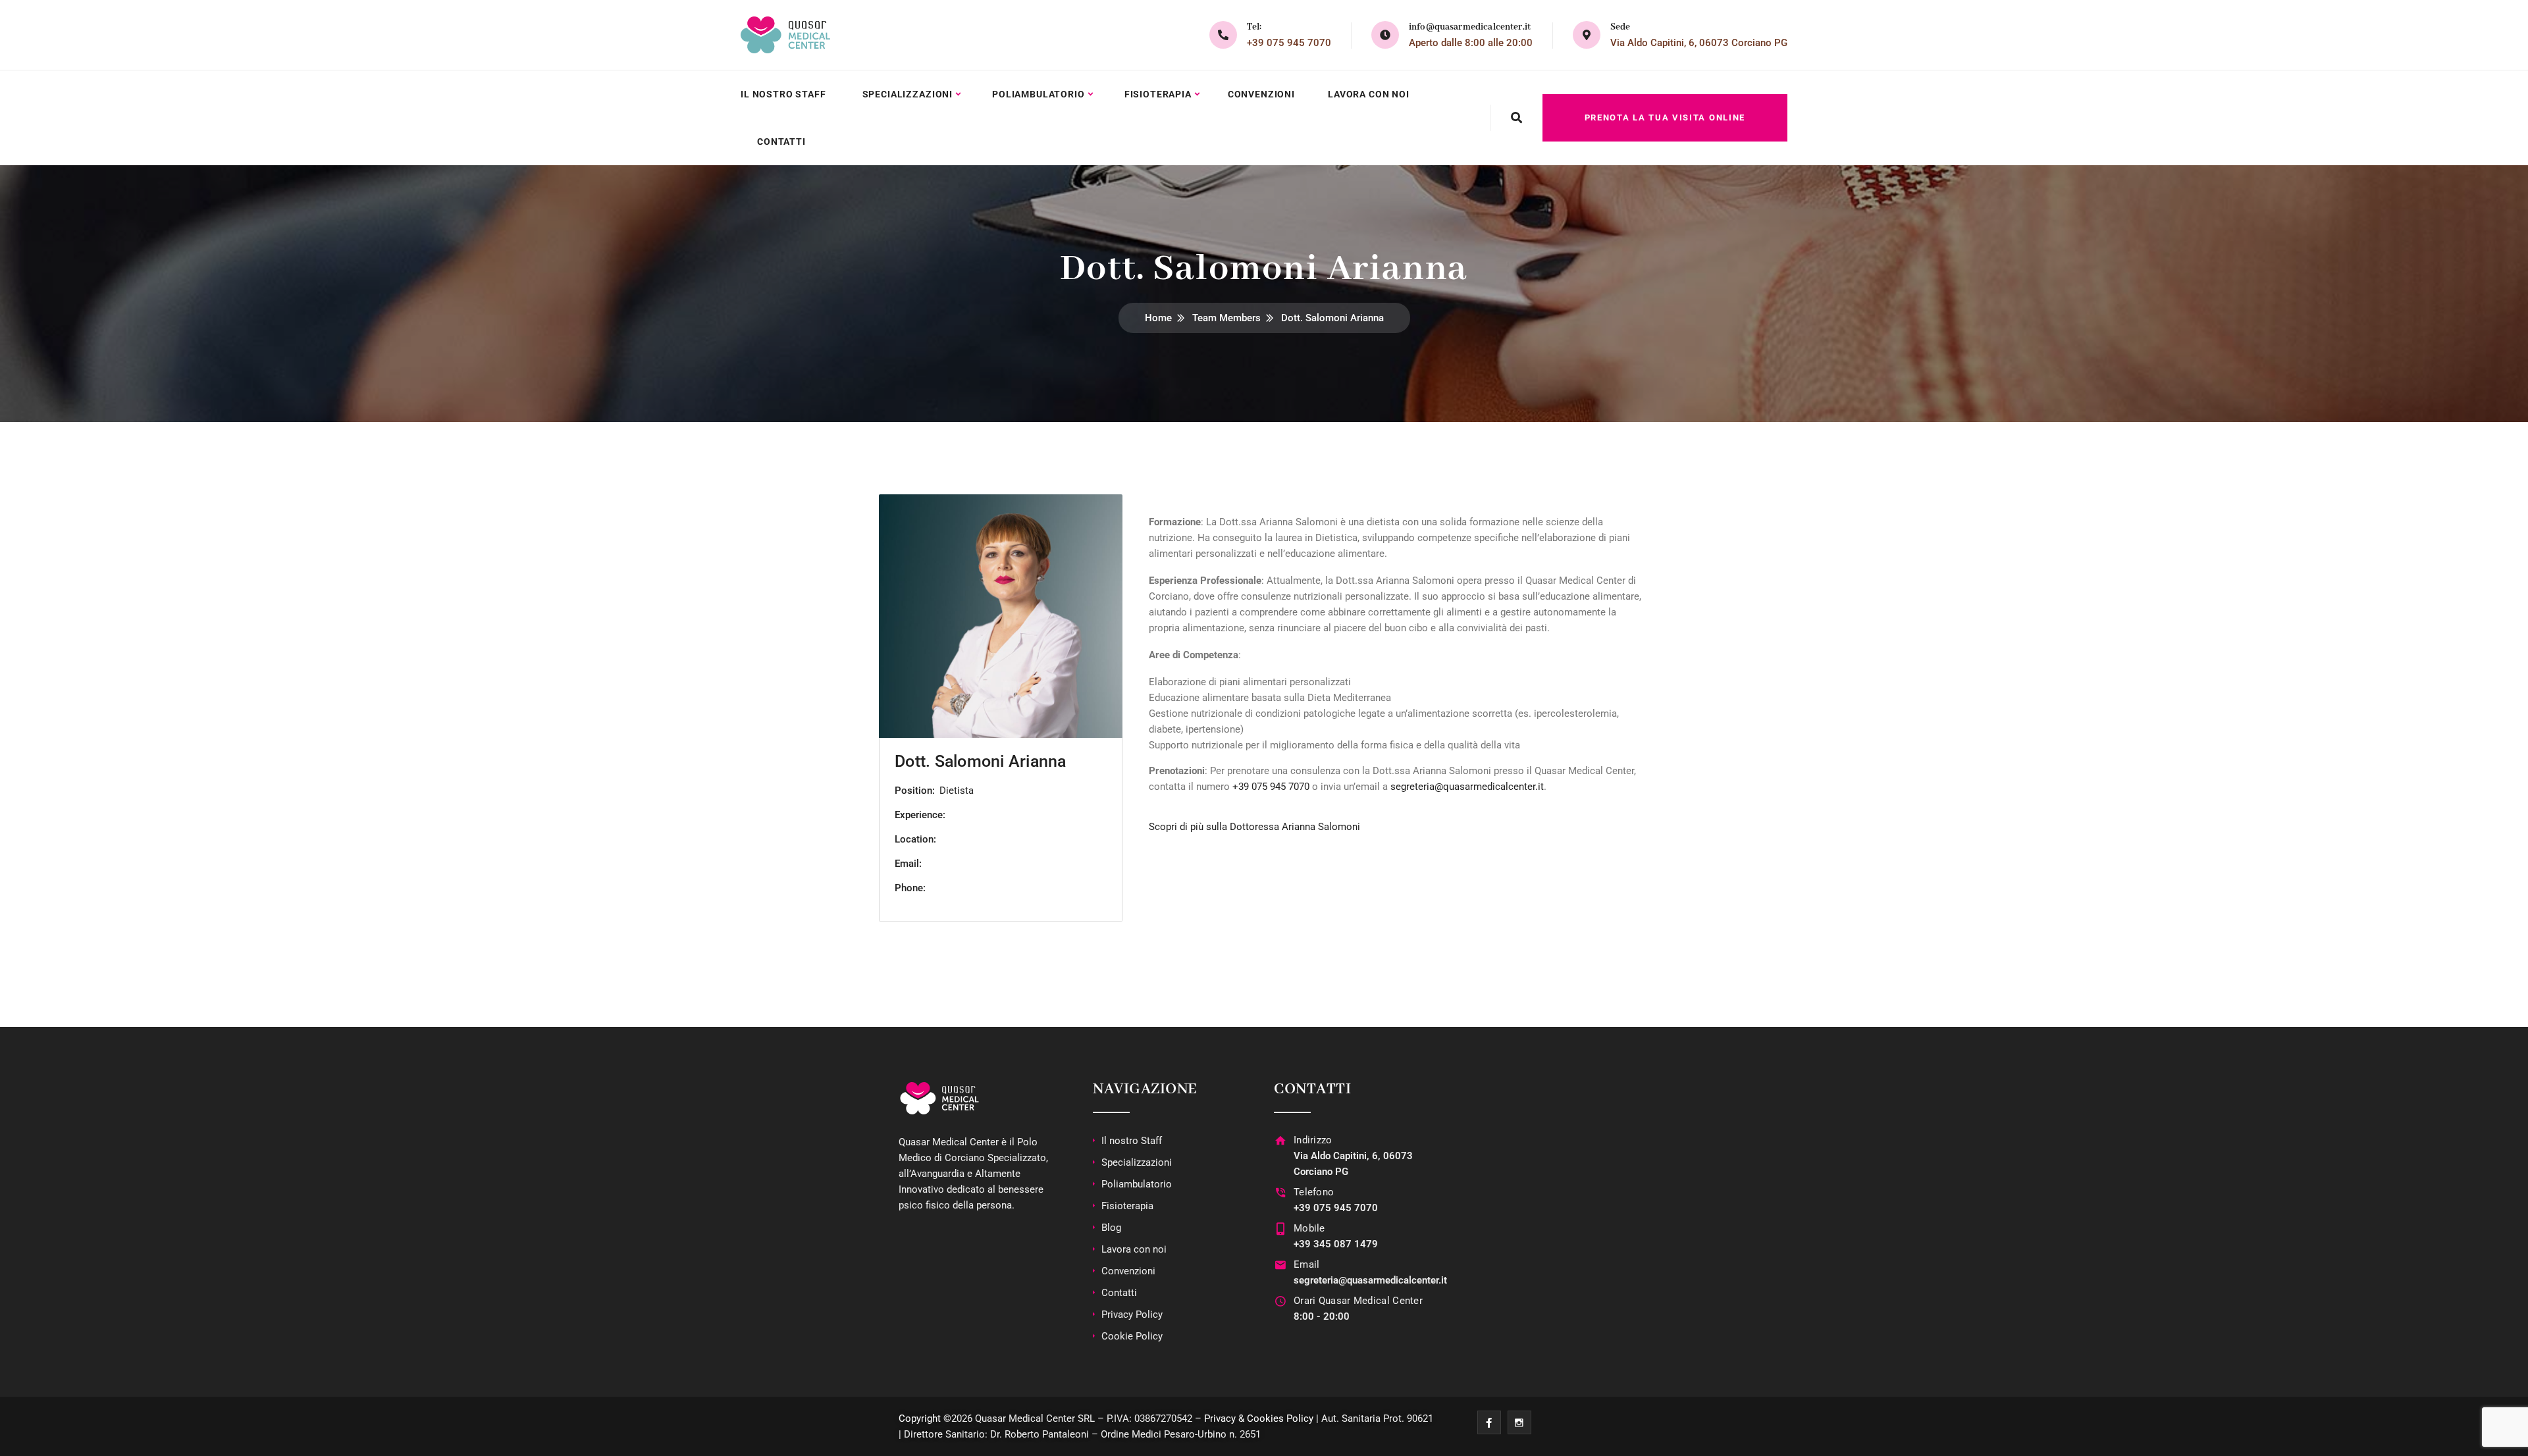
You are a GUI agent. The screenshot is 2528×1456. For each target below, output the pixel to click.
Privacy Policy (1132, 1314)
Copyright (920, 1418)
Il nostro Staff (783, 94)
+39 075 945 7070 (1289, 43)
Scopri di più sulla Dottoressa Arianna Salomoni (1254, 827)
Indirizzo (1313, 1140)
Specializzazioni (908, 94)
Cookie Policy (1132, 1336)
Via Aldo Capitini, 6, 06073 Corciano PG (1699, 43)
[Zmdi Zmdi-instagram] (1519, 1422)
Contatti (781, 142)
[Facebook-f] (1489, 1422)
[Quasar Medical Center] (785, 35)
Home (1158, 318)
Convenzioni (1261, 94)
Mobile (1309, 1228)
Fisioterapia (1158, 94)
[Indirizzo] (1280, 1140)
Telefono (1314, 1192)
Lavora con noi (1369, 94)
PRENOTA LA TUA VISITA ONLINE (1665, 117)
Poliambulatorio (1039, 94)
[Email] (1280, 1265)
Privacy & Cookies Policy (1259, 1418)
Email (1307, 1264)
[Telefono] (1280, 1192)
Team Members (1226, 318)
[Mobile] (1280, 1229)
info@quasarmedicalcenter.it (1470, 27)
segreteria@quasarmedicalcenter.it (1467, 787)
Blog (1111, 1228)
